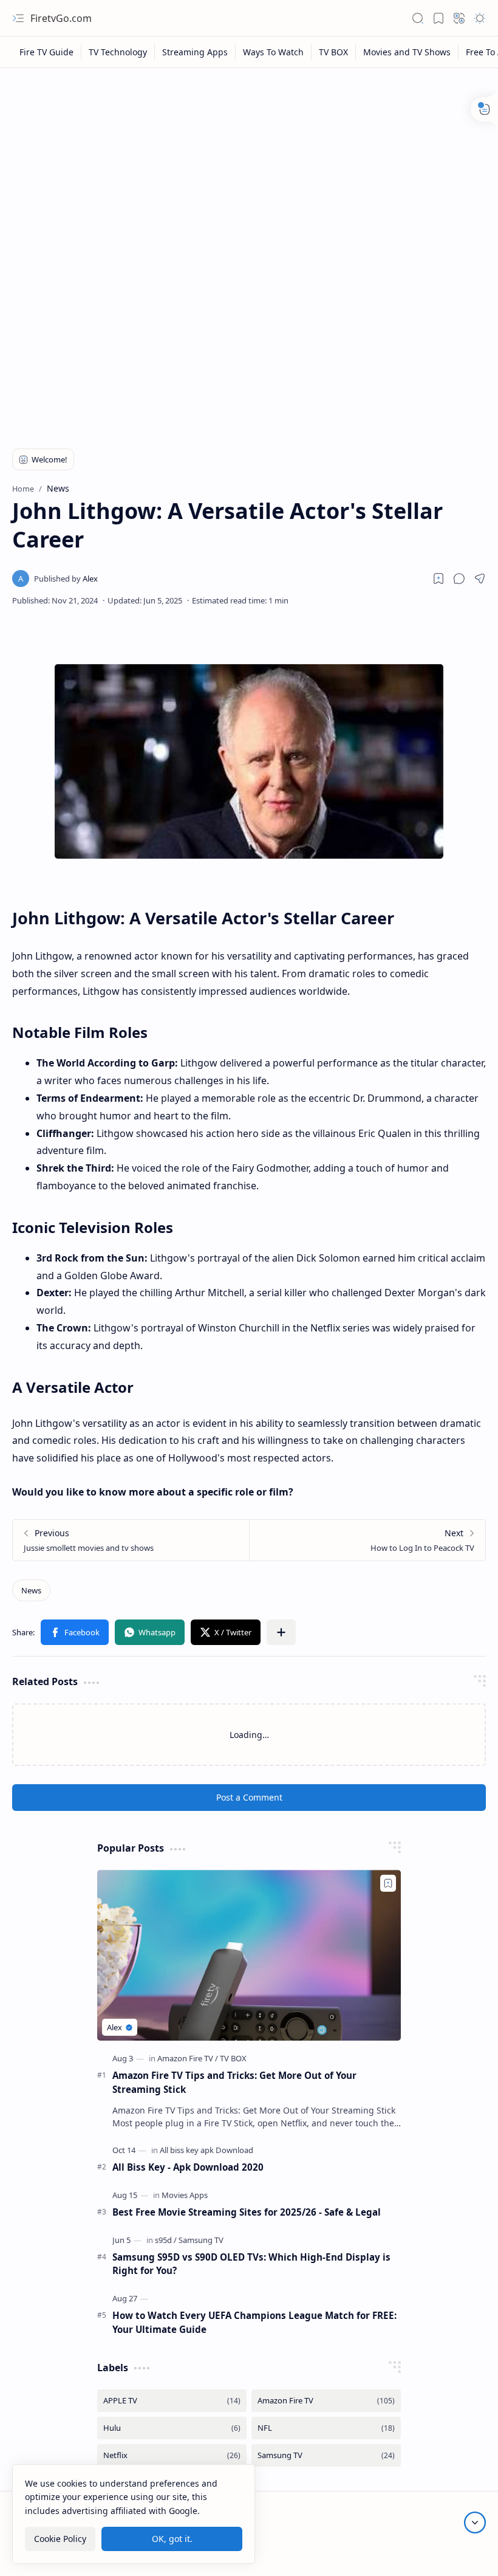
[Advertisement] (249, 165)
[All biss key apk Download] (206, 2150)
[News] (31, 1590)
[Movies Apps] (185, 2195)
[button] (18, 18)
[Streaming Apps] (195, 52)
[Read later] (438, 579)
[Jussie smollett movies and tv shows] (131, 1540)
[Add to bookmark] (388, 1883)
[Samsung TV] (201, 2240)
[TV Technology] (118, 52)
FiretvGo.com (61, 18)
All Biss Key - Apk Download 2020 (188, 2167)
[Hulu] (172, 2428)
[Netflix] (172, 2455)
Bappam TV (463, 2553)
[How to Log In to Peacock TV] (367, 1540)
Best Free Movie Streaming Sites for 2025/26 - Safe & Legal (247, 2212)
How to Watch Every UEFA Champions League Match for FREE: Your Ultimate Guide (254, 2322)
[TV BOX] (334, 52)
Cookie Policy (60, 2539)
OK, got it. (172, 2539)
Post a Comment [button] (249, 1797)
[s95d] (166, 2240)
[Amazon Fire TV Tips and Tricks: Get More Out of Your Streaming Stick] (249, 1955)
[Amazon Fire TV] (188, 2058)
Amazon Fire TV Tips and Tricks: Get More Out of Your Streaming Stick (234, 2082)
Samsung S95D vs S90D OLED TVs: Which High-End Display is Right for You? (251, 2264)
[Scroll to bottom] (475, 2523)
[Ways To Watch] (274, 52)
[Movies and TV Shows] (407, 52)
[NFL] (326, 2428)
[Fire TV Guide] (47, 52)
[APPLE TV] (172, 2401)
